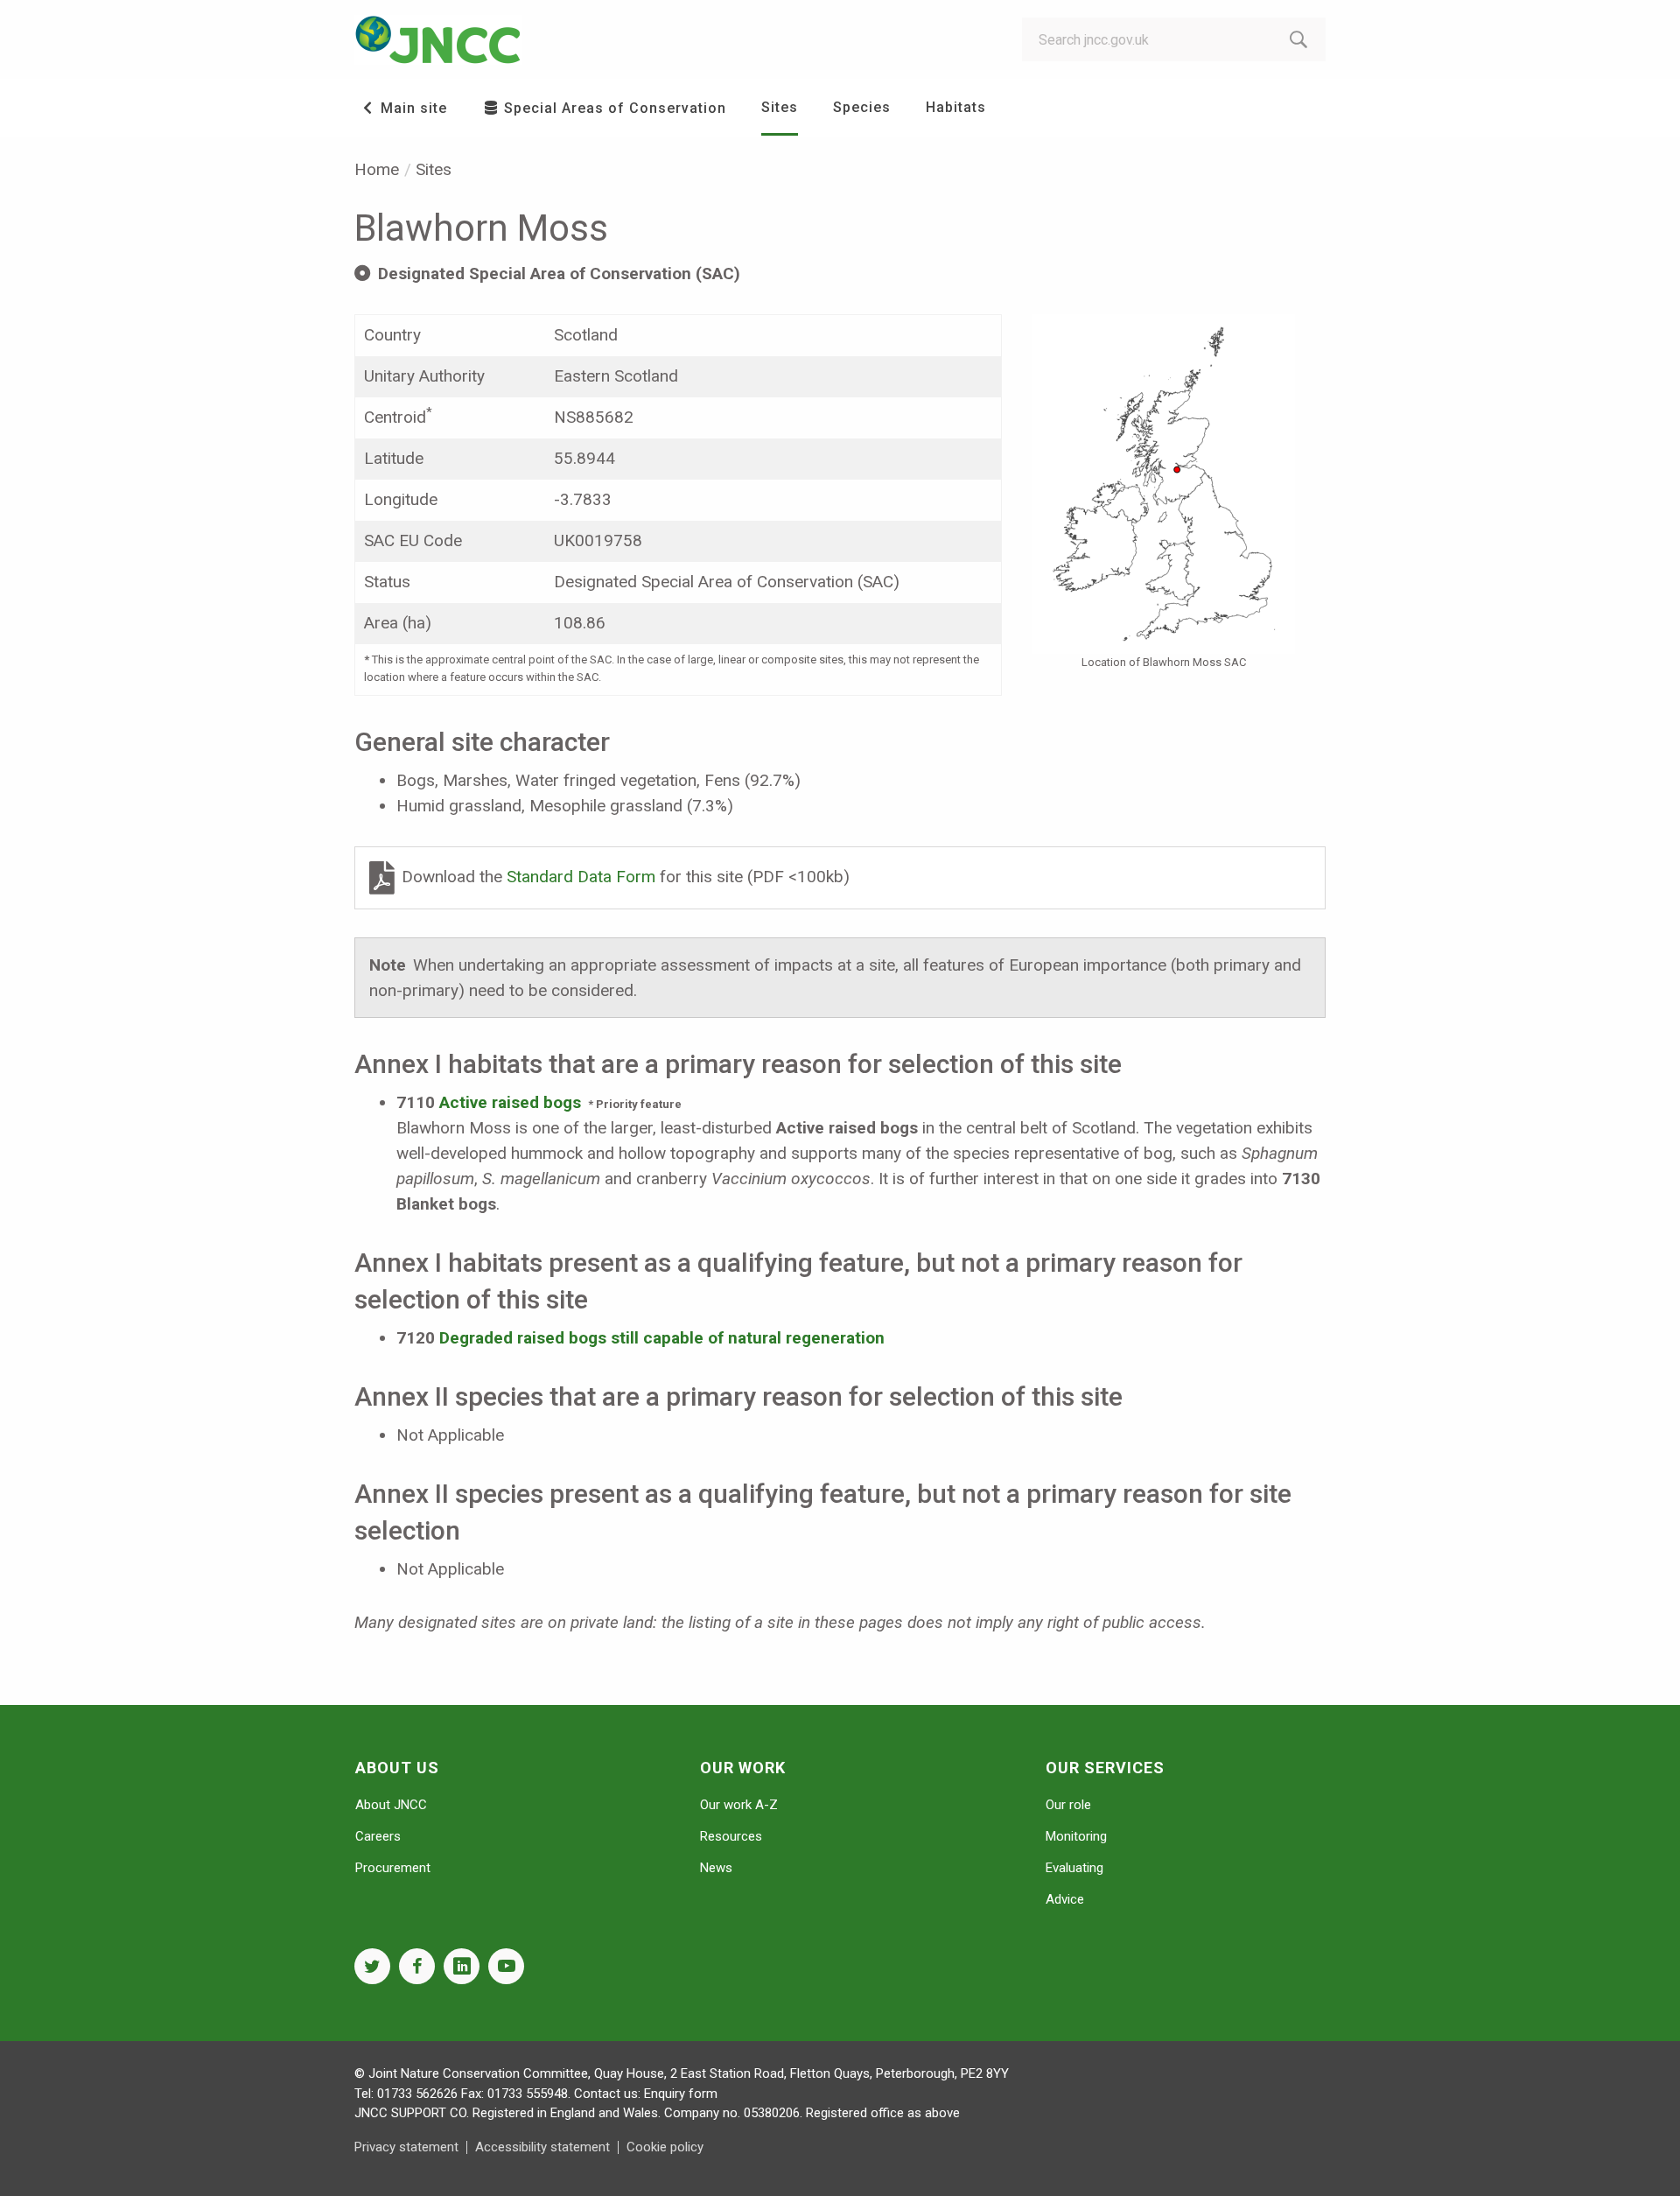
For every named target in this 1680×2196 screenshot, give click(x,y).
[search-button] (1298, 39)
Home (377, 169)
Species (862, 107)
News (716, 1868)
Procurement (393, 1868)
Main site (412, 108)
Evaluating (1074, 1868)
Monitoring (1076, 1836)
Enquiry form (681, 2094)
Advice (1065, 1899)
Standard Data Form (583, 877)
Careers (378, 1836)
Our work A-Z (739, 1805)
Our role (1068, 1805)
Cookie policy (665, 2147)
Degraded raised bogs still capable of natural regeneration (662, 1338)
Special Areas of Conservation (613, 108)
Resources (731, 1836)
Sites (780, 107)
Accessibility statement (542, 2147)
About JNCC (391, 1805)
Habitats (956, 107)
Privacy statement (406, 2147)
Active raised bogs (510, 1102)
